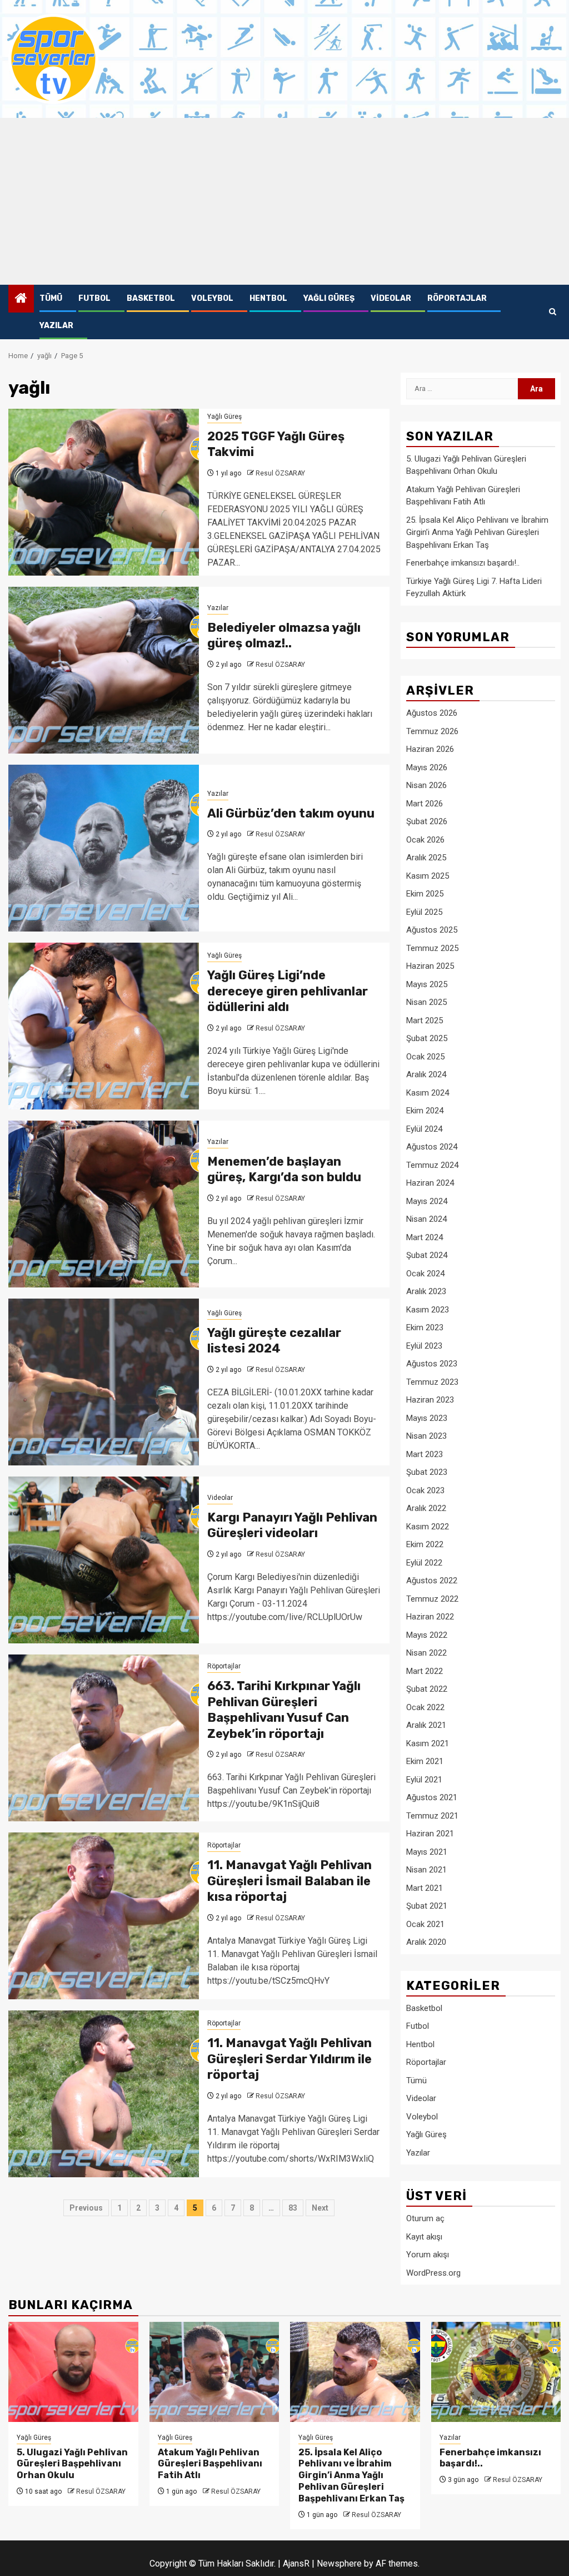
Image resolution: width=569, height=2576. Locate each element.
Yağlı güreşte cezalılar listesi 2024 (274, 1341)
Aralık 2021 (426, 1725)
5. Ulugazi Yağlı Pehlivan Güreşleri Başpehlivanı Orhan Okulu (72, 2464)
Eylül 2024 (424, 1129)
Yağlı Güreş (329, 298)
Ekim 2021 (425, 1761)
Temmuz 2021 (432, 1816)
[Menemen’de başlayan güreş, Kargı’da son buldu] (104, 1204)
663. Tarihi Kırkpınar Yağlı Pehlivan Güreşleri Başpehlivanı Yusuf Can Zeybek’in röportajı (284, 1710)
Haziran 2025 (430, 966)
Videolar (391, 298)
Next (320, 2208)
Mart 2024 (425, 1237)
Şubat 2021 (427, 1906)
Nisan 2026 (426, 785)
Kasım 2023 (428, 1310)
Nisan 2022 (426, 1653)
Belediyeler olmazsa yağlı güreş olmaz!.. (284, 636)
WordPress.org (433, 2273)
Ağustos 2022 (432, 1581)
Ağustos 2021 (432, 1797)
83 (293, 2208)
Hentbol (268, 298)
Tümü (51, 298)
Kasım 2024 (428, 1093)
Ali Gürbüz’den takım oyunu (291, 813)
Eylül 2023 (424, 1346)
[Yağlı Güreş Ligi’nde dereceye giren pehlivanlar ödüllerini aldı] (104, 1026)
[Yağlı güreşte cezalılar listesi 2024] (104, 1382)
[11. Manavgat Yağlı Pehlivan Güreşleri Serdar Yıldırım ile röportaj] (104, 2094)
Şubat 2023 (427, 1472)
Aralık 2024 (426, 1074)
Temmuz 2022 (432, 1599)
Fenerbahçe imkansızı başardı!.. (463, 563)
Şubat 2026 (427, 821)
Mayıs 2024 (427, 1201)
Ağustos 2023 (432, 1364)
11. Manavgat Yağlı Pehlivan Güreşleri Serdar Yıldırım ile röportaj (290, 2059)
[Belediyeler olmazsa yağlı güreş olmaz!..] (104, 670)
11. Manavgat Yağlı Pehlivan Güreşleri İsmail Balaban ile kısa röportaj (290, 1881)
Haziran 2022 (430, 1617)
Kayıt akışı (424, 2237)
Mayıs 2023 (427, 1418)
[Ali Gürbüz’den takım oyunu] (104, 848)
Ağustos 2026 (432, 713)
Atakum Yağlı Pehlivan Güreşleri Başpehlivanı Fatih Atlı (210, 2464)
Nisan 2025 (426, 1002)
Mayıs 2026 (427, 767)
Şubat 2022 (427, 1689)
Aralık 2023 (426, 1291)
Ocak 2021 (425, 1924)
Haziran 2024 (430, 1183)
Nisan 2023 (426, 1436)
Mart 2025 (425, 1021)
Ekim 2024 (425, 1111)
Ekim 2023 (425, 1327)
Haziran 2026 (430, 749)
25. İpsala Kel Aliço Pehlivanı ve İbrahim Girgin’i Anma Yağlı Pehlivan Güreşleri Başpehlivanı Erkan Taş (477, 532)
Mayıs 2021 (427, 1852)
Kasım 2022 (428, 1527)
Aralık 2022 (426, 1508)
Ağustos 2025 (432, 930)
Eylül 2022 (424, 1563)
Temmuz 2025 (432, 948)
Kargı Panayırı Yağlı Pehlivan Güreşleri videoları (292, 1525)
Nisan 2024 (426, 1219)
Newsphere (339, 2563)
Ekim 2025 (425, 894)
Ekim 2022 (425, 1544)
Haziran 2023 (430, 1400)
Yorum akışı (428, 2255)
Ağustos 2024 (432, 1147)
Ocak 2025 (425, 1057)
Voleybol (212, 298)
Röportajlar (457, 298)
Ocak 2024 (425, 1274)
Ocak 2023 (425, 1490)
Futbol (94, 298)
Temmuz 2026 (432, 731)
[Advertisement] (284, 201)
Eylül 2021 (424, 1780)
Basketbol (151, 298)
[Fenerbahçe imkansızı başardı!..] (496, 2372)
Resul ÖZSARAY (280, 473)
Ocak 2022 (425, 1707)
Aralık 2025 (426, 858)
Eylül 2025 (424, 912)
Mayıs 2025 (427, 984)
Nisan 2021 (426, 1870)
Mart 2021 (425, 1888)
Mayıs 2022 (427, 1635)
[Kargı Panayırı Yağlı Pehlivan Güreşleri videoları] (104, 1560)
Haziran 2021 (430, 1834)
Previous (86, 2208)
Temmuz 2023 (432, 1382)
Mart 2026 (425, 804)
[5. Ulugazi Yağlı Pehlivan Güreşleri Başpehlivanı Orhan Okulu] (73, 2372)
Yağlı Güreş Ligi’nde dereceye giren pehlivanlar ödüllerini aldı (288, 991)
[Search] (553, 312)
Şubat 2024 (427, 1255)
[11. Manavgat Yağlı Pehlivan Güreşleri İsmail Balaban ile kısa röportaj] (104, 1916)
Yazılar (56, 326)
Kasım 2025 (428, 876)
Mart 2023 (425, 1454)
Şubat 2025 (427, 1038)
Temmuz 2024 (432, 1165)
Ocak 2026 (425, 840)
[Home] (21, 299)
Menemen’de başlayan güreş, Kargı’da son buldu (284, 1170)
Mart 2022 (425, 1671)
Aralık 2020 (426, 1942)
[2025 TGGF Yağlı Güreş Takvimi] (104, 492)
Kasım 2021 (428, 1743)
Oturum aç (425, 2218)
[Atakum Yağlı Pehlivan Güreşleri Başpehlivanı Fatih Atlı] (214, 2372)
